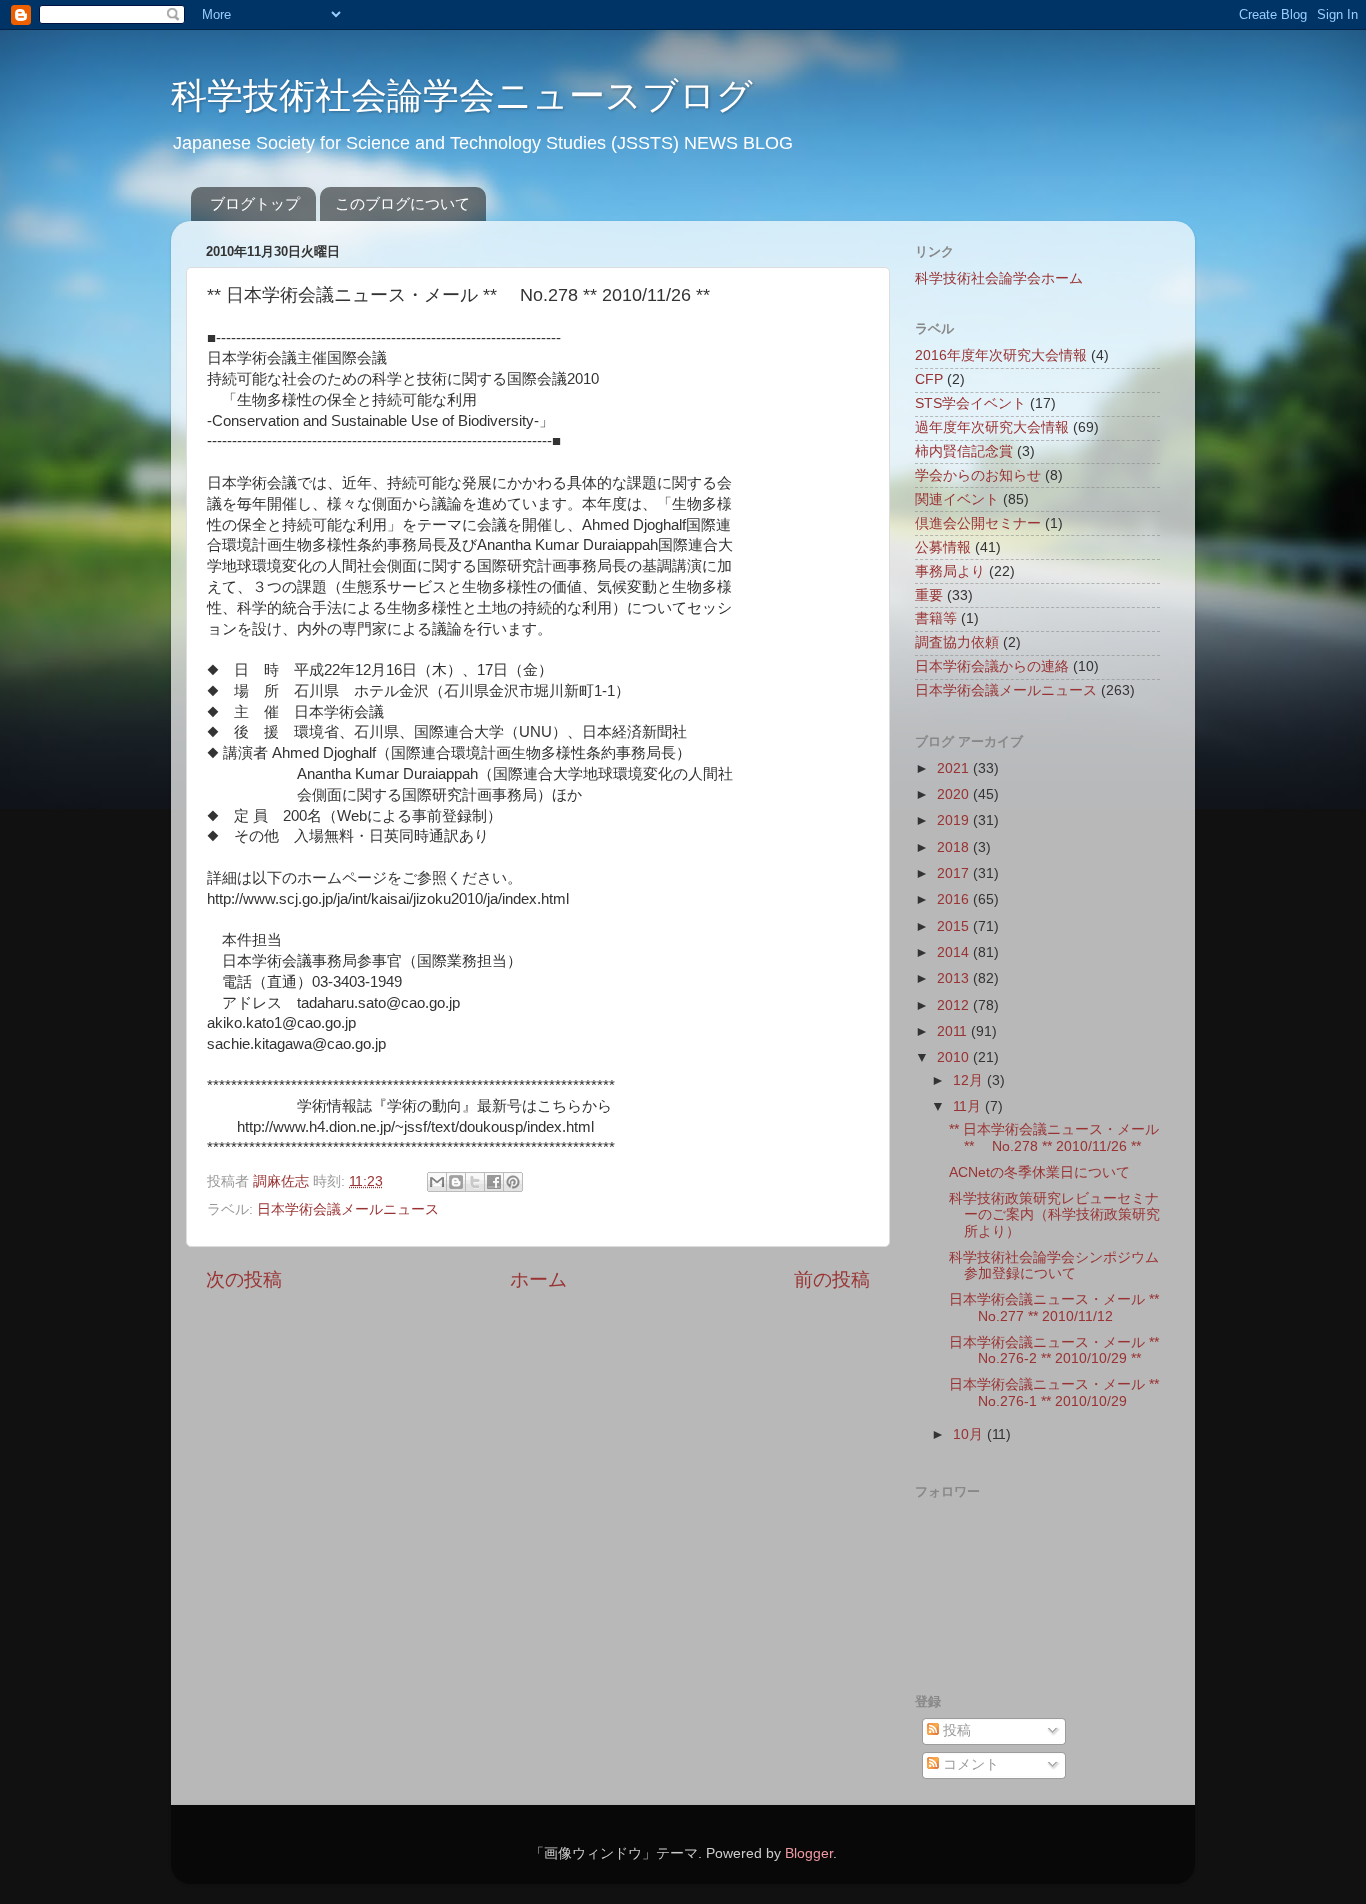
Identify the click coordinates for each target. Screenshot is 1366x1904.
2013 (955, 978)
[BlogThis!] (456, 1182)
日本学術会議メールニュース (348, 1209)
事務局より (950, 571)
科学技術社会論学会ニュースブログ (462, 95)
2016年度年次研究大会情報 (1001, 355)
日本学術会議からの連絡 (992, 666)
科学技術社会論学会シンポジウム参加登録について (1054, 1265)
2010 (955, 1057)
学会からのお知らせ (978, 475)
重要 (929, 595)
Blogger (809, 1853)
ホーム (538, 1279)
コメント (969, 1764)
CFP (929, 379)
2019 (955, 820)
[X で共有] (475, 1182)
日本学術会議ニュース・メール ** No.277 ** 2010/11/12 (1054, 1307)
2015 (955, 926)
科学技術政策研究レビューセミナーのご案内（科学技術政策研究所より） (1054, 1214)
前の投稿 (832, 1279)
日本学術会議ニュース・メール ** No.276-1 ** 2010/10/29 (1054, 1392)
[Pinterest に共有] (513, 1182)
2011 (954, 1031)
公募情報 (943, 547)
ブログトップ (255, 203)
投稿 (955, 1730)
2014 (955, 952)
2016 (955, 899)
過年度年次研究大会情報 (992, 427)
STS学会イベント (970, 403)
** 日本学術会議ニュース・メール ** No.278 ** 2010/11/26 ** (1054, 1137)
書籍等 (936, 618)
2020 (955, 794)
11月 (969, 1106)
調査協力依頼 (957, 642)
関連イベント (957, 499)
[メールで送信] (437, 1182)
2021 (955, 768)
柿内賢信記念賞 (964, 451)
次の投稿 (244, 1279)
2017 (955, 873)
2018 (955, 847)
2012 (955, 1005)
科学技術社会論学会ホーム (999, 278)
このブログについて (402, 203)
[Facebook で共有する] (494, 1182)
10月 (970, 1434)
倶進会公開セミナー (978, 523)
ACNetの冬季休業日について (1039, 1172)
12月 (970, 1080)
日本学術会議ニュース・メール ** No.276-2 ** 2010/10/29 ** (1054, 1350)
